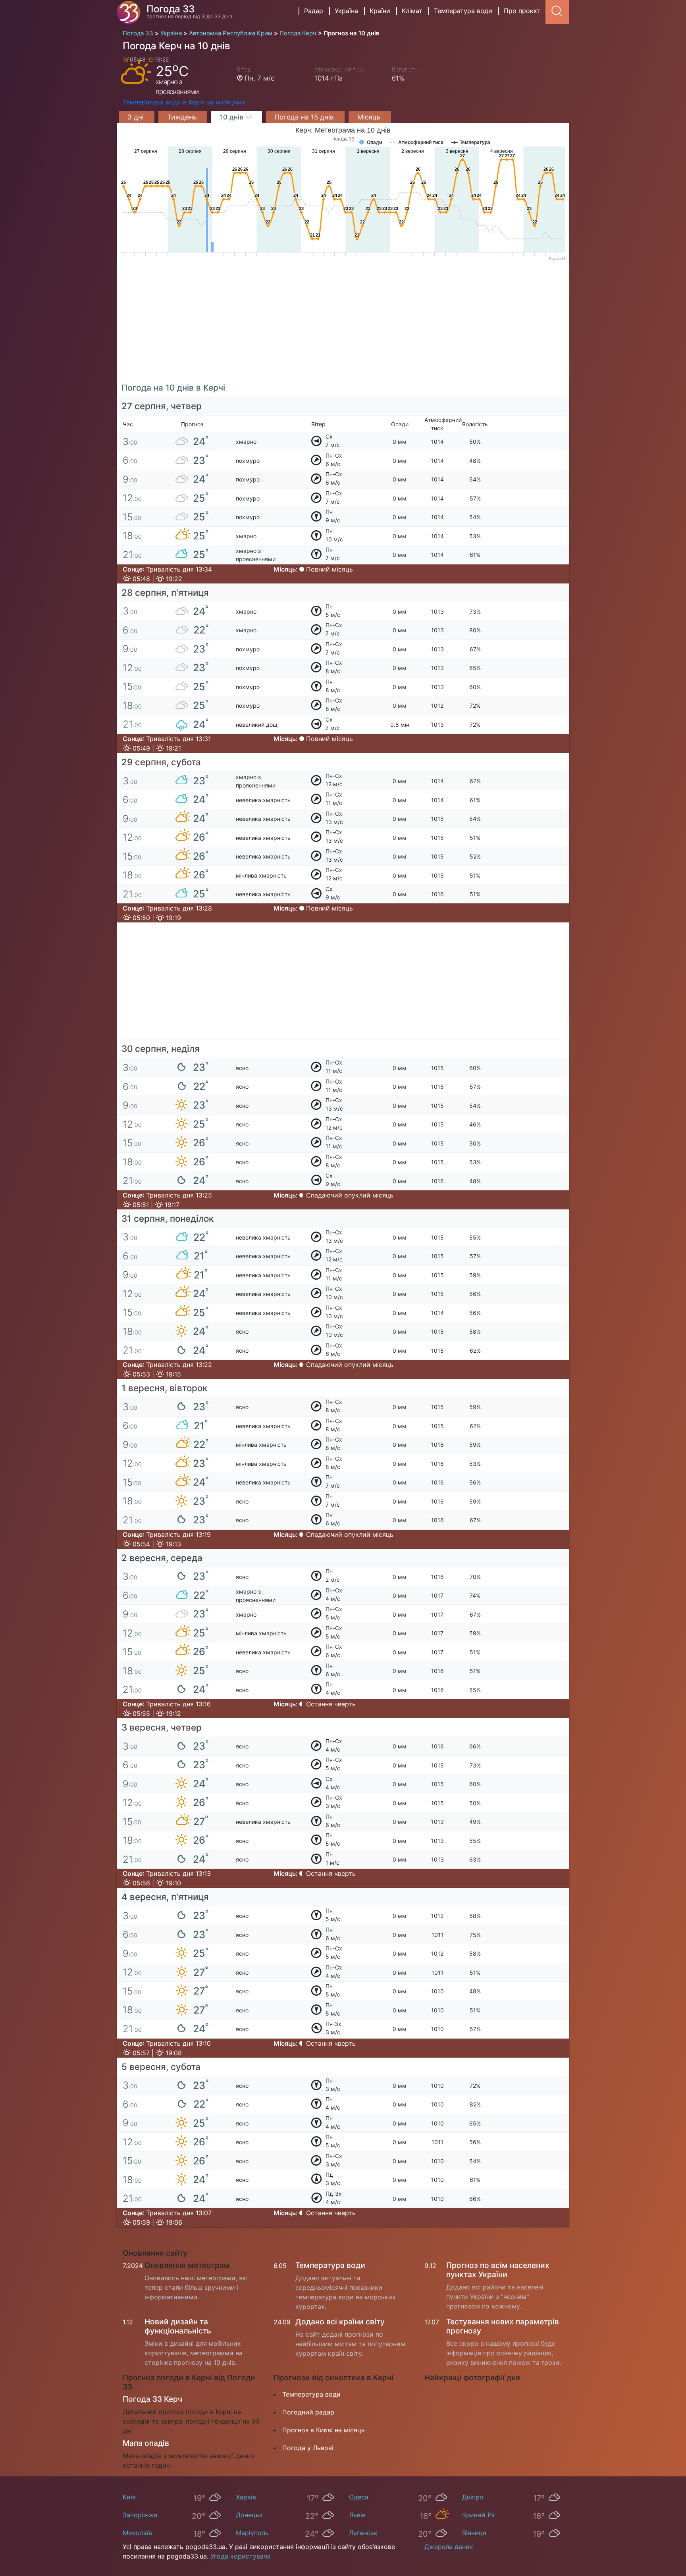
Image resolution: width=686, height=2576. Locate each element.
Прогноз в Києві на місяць (324, 2430)
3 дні (137, 117)
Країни (380, 11)
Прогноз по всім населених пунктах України (498, 2270)
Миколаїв (137, 2533)
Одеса (359, 2497)
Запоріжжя (140, 2515)
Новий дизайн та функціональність (178, 2326)
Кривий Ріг (479, 2515)
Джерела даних (449, 2547)
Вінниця (474, 2533)
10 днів (233, 117)
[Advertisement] (343, 323)
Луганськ (363, 2533)
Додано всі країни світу (340, 2322)
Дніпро (473, 2497)
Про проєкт (522, 11)
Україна (346, 11)
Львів (357, 2515)
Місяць (370, 117)
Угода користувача (241, 2556)
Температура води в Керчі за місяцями (184, 102)
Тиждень (183, 117)
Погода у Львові (308, 2448)
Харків (246, 2497)
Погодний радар (308, 2412)
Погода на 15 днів (305, 117)
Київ (129, 2497)
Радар (314, 11)
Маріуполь (252, 2533)
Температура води (463, 11)
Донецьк (249, 2515)
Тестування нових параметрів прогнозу (503, 2326)
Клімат (412, 11)
